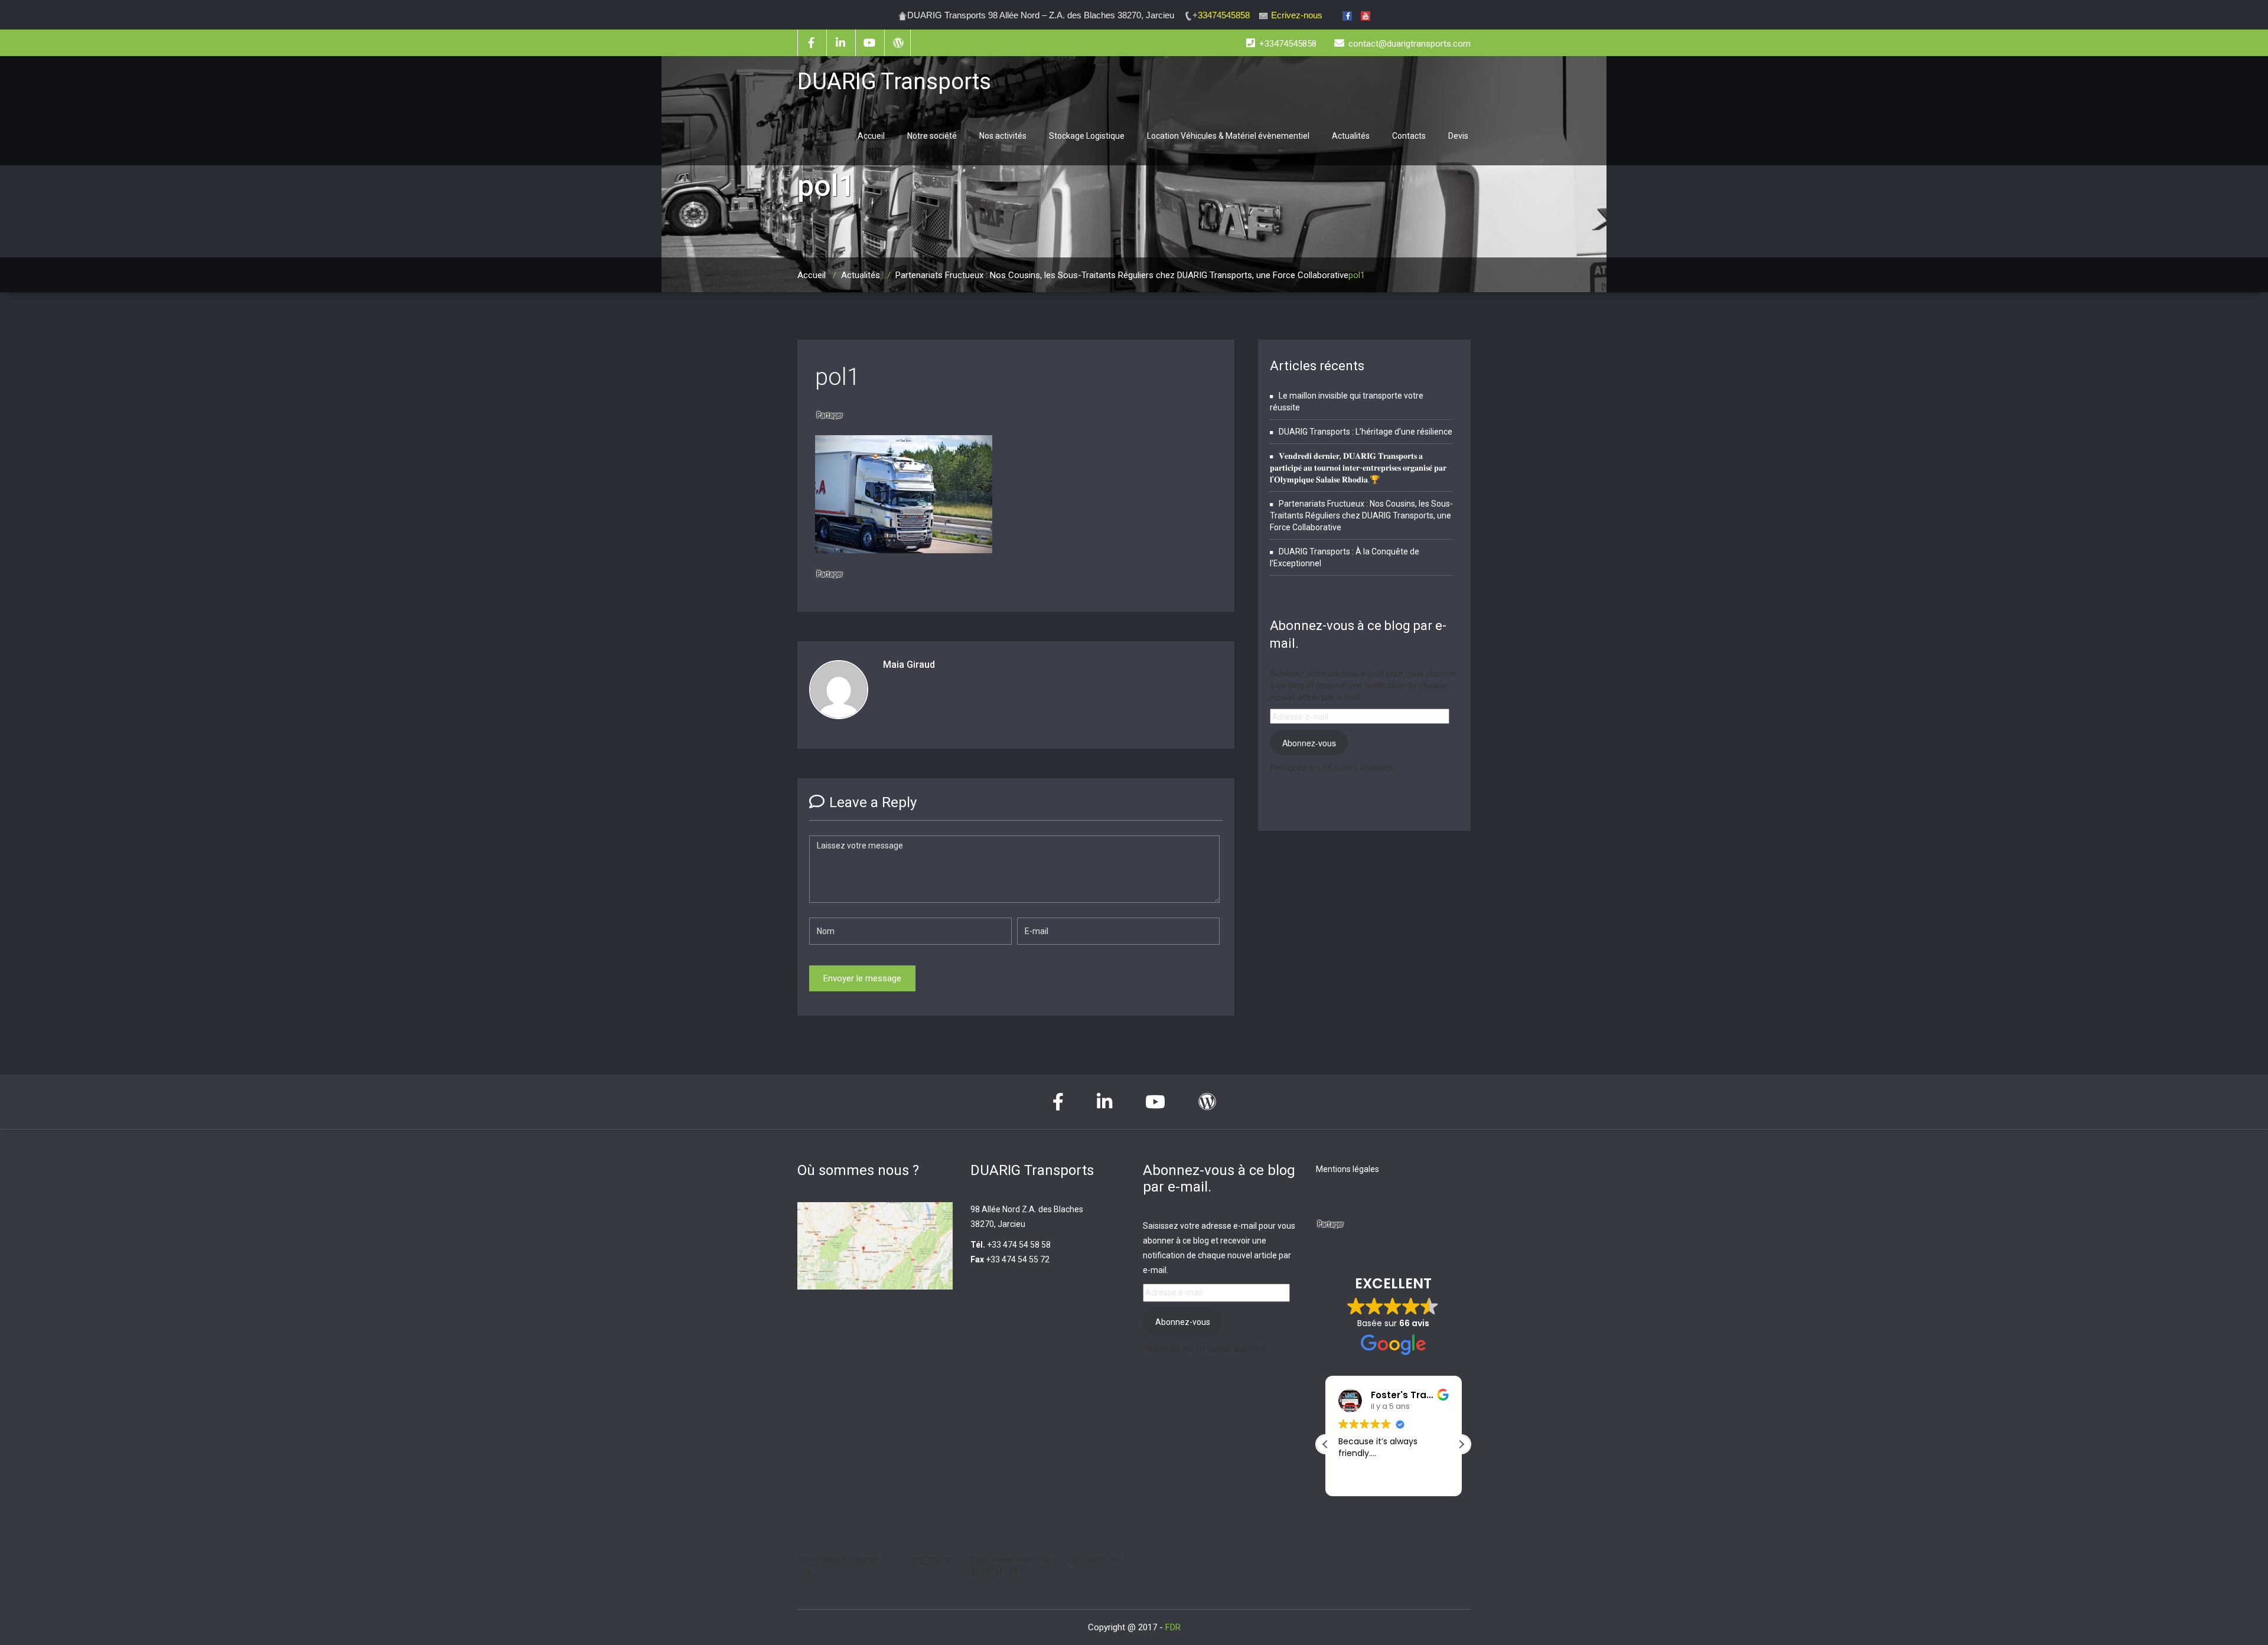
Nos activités (1003, 136)
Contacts (1409, 136)
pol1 (838, 377)
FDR (1173, 1627)
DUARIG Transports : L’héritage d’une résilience (1366, 432)
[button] (1461, 1444)
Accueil (871, 136)
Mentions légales (1348, 1169)
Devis (1458, 136)
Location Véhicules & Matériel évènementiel (1228, 136)
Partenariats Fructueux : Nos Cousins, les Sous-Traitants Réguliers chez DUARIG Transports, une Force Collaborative (1122, 275)
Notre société (932, 136)
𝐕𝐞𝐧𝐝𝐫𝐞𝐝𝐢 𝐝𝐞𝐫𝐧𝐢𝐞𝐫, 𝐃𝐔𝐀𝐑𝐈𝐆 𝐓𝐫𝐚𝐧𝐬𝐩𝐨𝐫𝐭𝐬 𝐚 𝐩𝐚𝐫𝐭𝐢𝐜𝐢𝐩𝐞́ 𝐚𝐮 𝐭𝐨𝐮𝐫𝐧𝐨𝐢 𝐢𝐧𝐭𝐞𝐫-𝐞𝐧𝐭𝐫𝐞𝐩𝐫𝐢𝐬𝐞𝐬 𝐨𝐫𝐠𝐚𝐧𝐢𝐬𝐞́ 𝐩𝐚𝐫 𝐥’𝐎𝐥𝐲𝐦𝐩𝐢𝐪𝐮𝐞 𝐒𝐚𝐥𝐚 (1358, 468)
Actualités (1351, 136)
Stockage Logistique (1087, 136)
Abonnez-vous (1309, 743)
